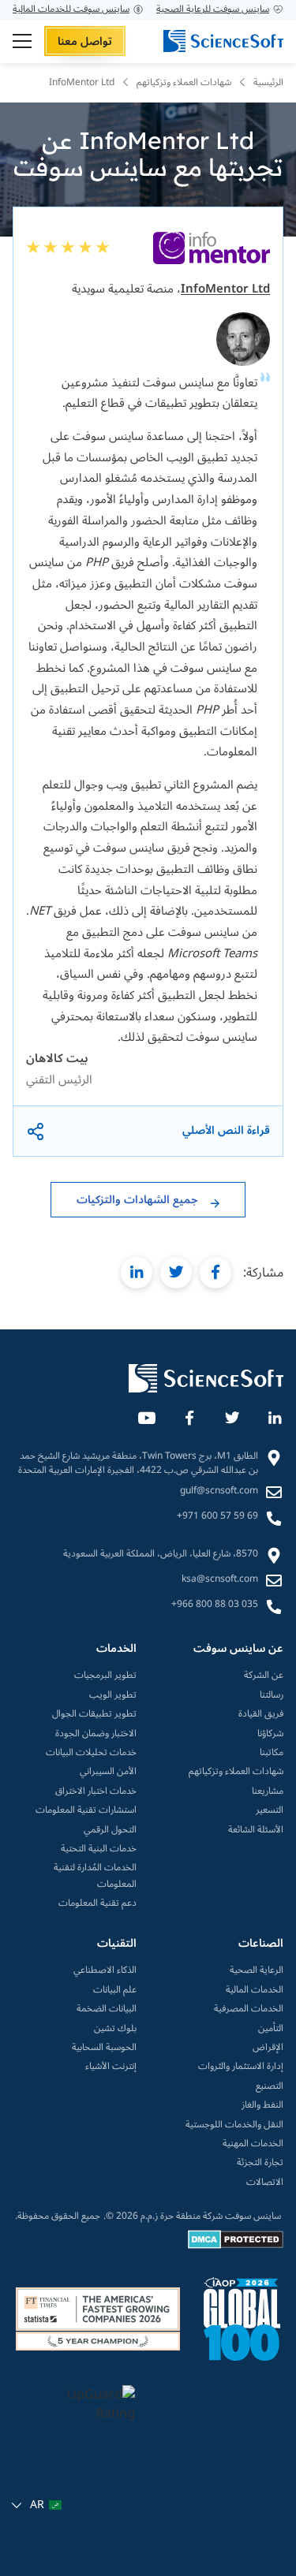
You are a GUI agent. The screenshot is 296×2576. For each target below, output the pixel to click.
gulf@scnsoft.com (219, 1491)
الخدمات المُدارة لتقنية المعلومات (95, 1876)
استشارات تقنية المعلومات (86, 1810)
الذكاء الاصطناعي (105, 1970)
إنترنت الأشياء (111, 2067)
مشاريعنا (268, 1791)
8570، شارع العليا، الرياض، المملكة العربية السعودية (161, 1554)
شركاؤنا (270, 1734)
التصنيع (270, 2086)
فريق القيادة (261, 1714)
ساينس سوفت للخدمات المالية (71, 9)
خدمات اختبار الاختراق (96, 1791)
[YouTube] (146, 1415)
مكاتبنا (272, 1753)
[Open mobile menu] (22, 41)
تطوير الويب (113, 1695)
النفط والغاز (262, 2105)
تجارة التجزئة (260, 2163)
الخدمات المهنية (253, 2144)
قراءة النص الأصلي (226, 1131)
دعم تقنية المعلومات (97, 1903)
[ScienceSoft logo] (223, 41)
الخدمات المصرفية (249, 2009)
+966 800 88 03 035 (215, 1605)
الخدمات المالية (255, 1990)
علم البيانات (115, 1990)
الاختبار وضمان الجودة (96, 1734)
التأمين (271, 2029)
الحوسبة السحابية (104, 2048)
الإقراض (268, 2048)
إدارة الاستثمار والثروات (241, 2067)
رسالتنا (272, 1695)
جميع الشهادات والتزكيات (137, 1200)
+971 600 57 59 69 (217, 1516)
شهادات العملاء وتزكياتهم (236, 1772)
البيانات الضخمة (107, 2009)
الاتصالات (265, 2183)
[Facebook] (189, 1415)
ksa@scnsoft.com (220, 1579)
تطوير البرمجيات (105, 1676)
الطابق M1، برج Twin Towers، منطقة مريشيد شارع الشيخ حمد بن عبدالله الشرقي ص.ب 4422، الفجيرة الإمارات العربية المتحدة (138, 1463)
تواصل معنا (85, 41)
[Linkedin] (274, 1415)
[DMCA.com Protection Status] (236, 2246)
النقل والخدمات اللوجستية (234, 2125)
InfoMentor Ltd (225, 289)
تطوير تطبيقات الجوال (94, 1714)
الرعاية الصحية (257, 1970)
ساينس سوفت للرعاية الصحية (213, 9)
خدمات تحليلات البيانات (91, 1753)
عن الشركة (264, 1676)
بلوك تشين (115, 2029)
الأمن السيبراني (108, 1772)
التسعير (270, 1810)
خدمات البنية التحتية (99, 1849)
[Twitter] (231, 1415)
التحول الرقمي (110, 1830)
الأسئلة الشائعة (256, 1830)
